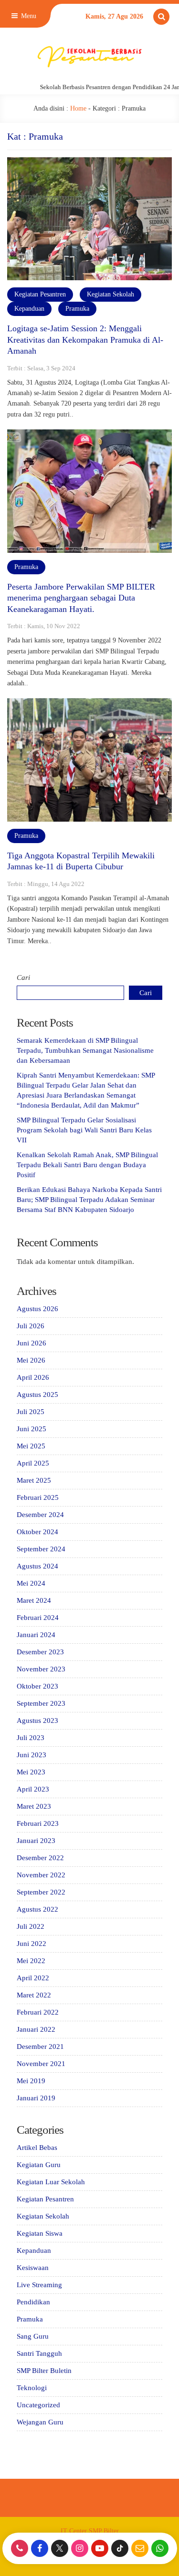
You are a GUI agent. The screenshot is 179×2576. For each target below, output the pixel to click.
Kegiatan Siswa (40, 2233)
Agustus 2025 (37, 1395)
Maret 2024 (34, 1600)
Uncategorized (38, 2405)
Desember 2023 (40, 1652)
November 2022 (41, 1875)
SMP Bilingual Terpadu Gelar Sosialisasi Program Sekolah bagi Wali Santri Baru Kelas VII (84, 1130)
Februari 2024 (38, 1618)
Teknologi (32, 2388)
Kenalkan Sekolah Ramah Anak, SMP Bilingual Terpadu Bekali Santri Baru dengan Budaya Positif (87, 1165)
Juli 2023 (31, 1738)
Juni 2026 (32, 1343)
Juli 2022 (31, 1926)
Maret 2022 (34, 1995)
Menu (28, 16)
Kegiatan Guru (39, 2165)
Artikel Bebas (37, 2148)
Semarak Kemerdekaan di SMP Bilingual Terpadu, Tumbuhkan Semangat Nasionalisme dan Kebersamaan (85, 1050)
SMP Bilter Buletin (44, 2371)
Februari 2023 (38, 1823)
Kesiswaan (33, 2268)
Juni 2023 (32, 1755)
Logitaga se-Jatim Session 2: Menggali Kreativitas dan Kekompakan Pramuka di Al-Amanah (85, 340)
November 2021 (41, 2064)
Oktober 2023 (37, 1686)
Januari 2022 (36, 2029)
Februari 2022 (38, 2012)
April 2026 (33, 1377)
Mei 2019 (31, 2081)
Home (78, 108)
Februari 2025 (38, 1497)
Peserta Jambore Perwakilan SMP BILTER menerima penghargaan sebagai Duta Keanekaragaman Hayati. (81, 598)
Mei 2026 (31, 1360)
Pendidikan (33, 2302)
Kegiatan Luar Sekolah (51, 2182)
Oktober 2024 (37, 1532)
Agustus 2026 (37, 1309)
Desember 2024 (40, 1515)
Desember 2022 (40, 1858)
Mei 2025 (31, 1446)
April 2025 (33, 1463)
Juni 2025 (32, 1429)
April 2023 (33, 1789)
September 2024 (41, 1549)
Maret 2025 (34, 1480)
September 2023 (41, 1703)
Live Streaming (39, 2285)
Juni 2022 (32, 1944)
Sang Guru (33, 2336)
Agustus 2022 (37, 1909)
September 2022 (41, 1892)
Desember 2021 (40, 2047)
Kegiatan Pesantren (40, 294)
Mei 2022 (31, 1961)
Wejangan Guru (40, 2422)
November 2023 (41, 1669)
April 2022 (33, 1978)
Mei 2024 (31, 1583)
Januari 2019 (36, 2098)
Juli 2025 (31, 1412)
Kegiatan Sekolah (111, 294)
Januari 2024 (36, 1635)
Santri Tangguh (39, 2353)
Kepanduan (29, 309)
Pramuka (77, 309)
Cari (23, 977)
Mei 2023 (31, 1772)
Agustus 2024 (37, 1566)
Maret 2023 (34, 1806)
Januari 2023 (36, 1841)
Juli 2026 (31, 1326)
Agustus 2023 (37, 1721)
